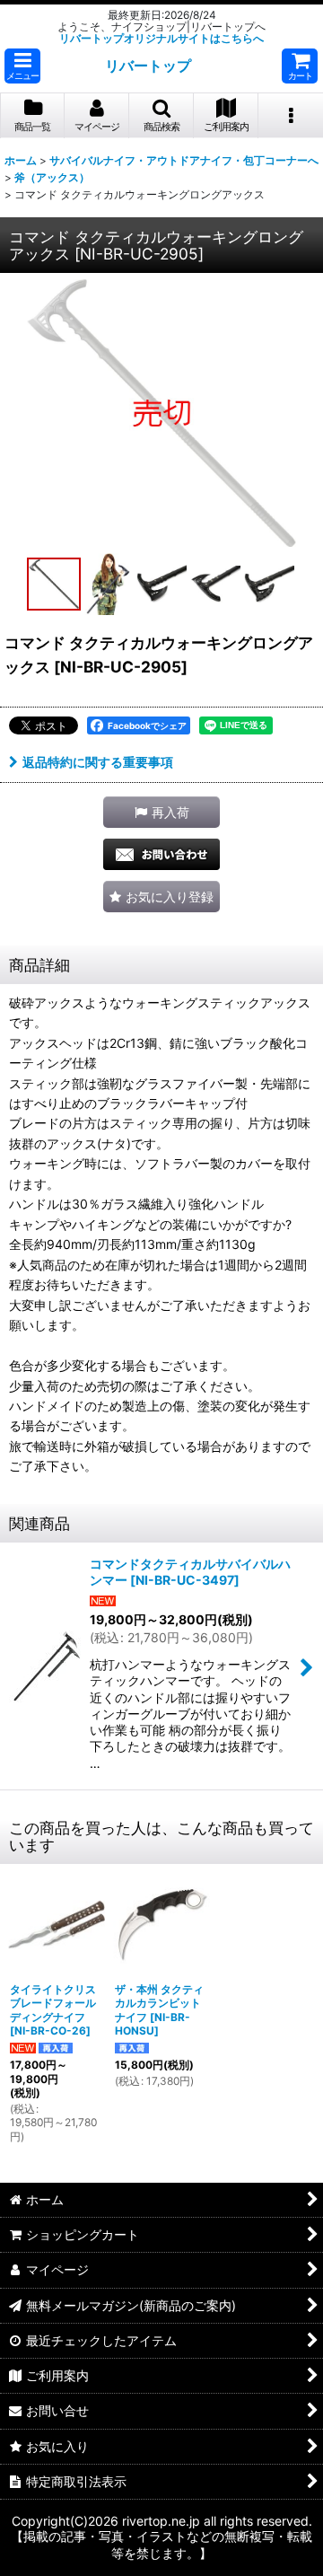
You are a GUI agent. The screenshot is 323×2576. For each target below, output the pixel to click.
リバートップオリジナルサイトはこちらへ (161, 38)
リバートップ (148, 66)
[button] (22, 66)
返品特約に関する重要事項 (98, 762)
